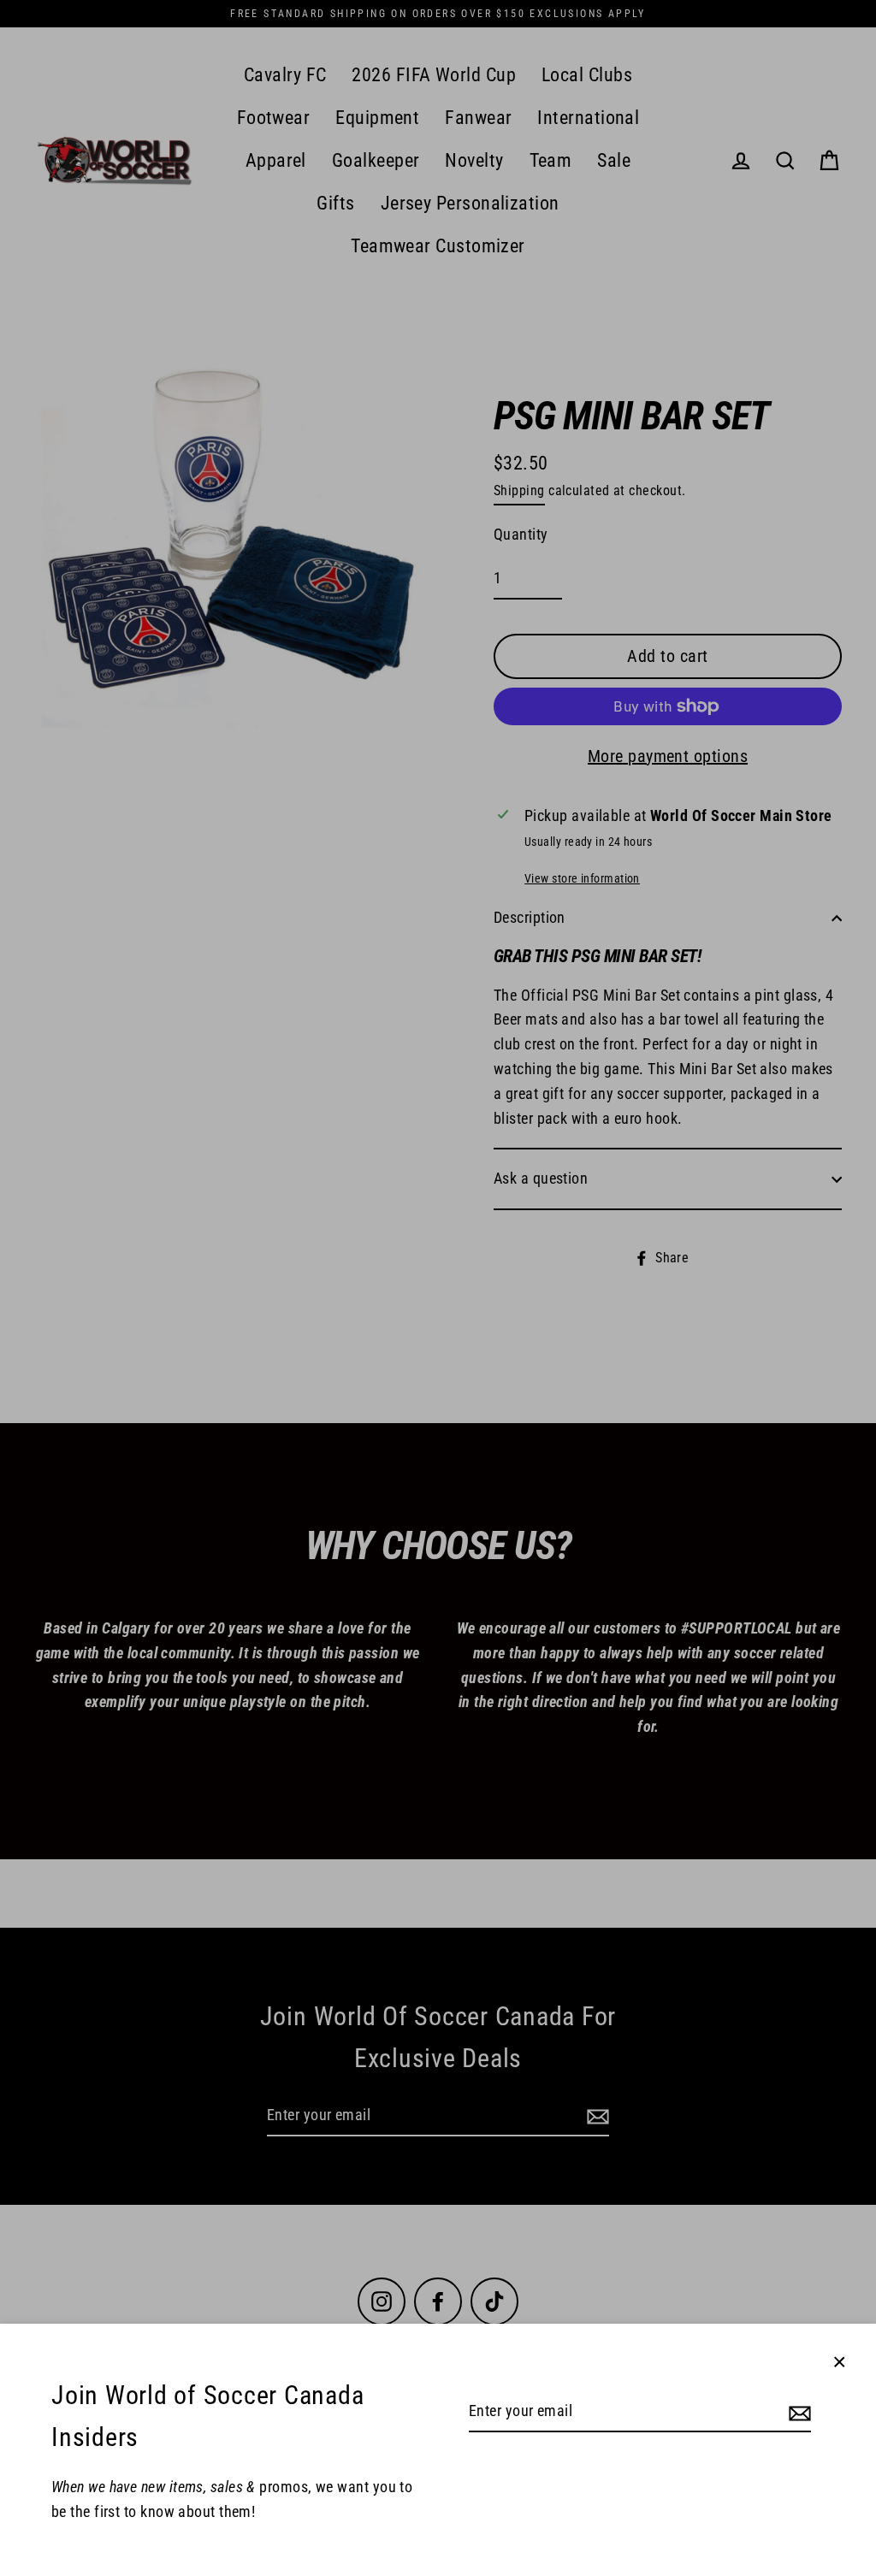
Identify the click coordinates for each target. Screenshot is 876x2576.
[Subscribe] (797, 2412)
